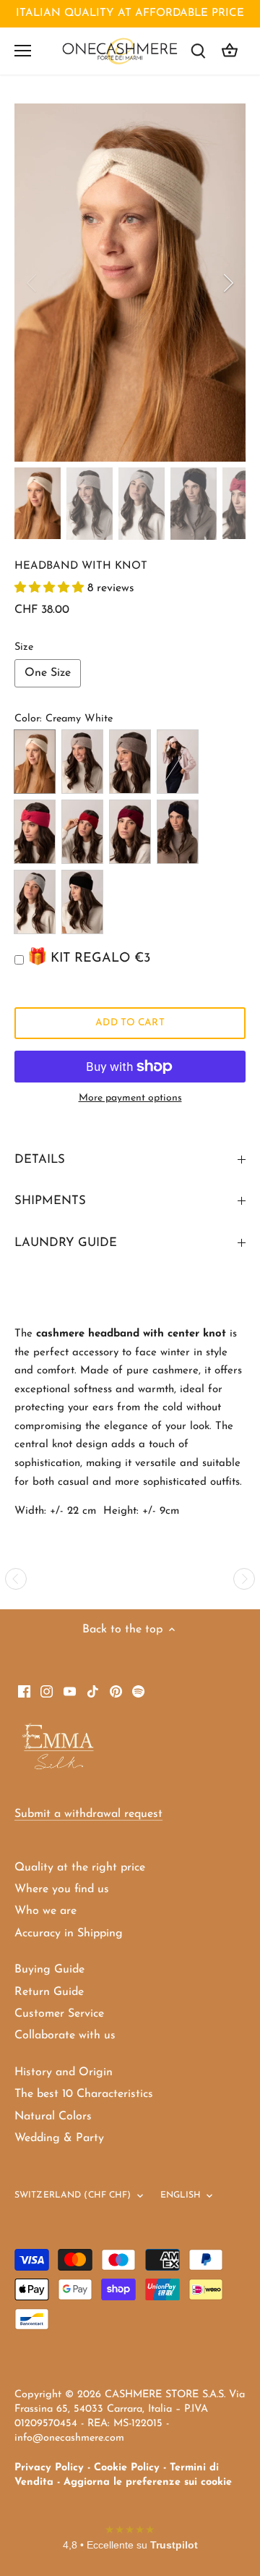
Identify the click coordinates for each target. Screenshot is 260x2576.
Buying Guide (49, 1970)
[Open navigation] (23, 51)
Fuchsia (35, 832)
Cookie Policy (127, 2468)
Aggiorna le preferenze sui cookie (148, 2482)
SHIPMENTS (50, 1201)
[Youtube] (70, 1691)
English (181, 2195)
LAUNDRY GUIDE (66, 1243)
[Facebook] (24, 1691)
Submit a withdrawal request (88, 1814)
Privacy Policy (49, 2468)
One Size (48, 673)
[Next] (227, 283)
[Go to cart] (230, 51)
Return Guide (49, 1992)
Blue (178, 832)
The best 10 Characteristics (84, 2094)
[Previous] (32, 283)
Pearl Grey (35, 902)
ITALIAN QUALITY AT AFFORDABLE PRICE (130, 13)
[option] (130, 283)
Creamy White (35, 762)
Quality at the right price (80, 1868)
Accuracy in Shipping (69, 1933)
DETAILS (40, 1160)
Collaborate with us (65, 2035)
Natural (130, 762)
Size (24, 647)
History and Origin (64, 2072)
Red (82, 832)
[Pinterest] (116, 1691)
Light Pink (178, 762)
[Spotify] (138, 1691)
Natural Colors (53, 2117)
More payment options (130, 1098)
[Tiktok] (93, 1691)
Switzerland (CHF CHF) (73, 2195)
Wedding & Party (59, 2138)
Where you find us (62, 1889)
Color (27, 719)
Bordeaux (130, 832)
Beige (82, 762)
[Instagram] (47, 1691)
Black (82, 902)
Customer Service (59, 2014)
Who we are (45, 1911)
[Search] (198, 51)
